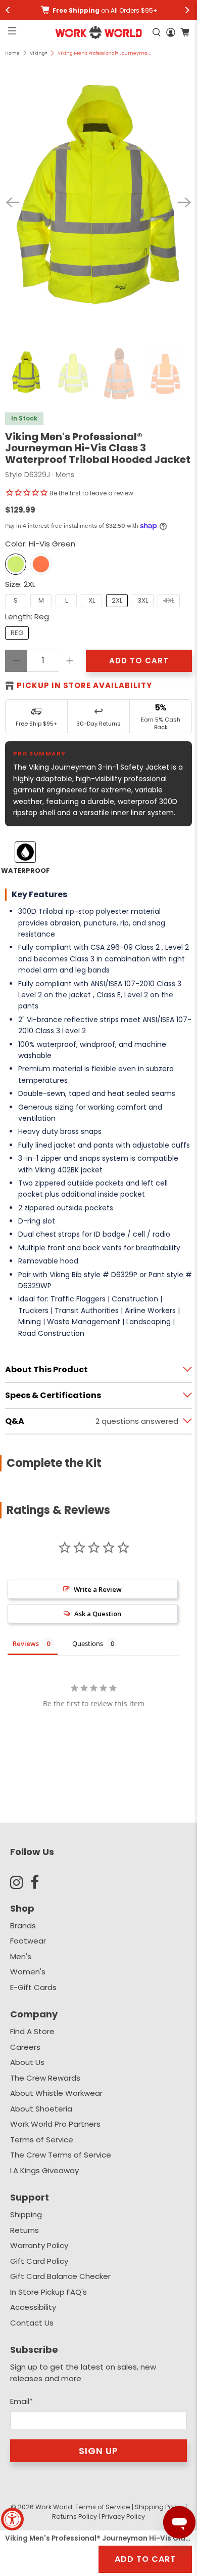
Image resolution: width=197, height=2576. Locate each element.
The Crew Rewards (45, 2078)
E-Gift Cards (33, 1987)
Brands (23, 1926)
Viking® (38, 53)
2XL (117, 600)
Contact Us (32, 2323)
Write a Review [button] (98, 1589)
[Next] (184, 202)
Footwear (28, 1941)
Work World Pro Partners (55, 2124)
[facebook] (40, 1882)
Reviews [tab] (26, 1643)
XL (92, 600)
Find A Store (32, 2031)
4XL (169, 600)
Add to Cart (145, 2559)
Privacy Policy (123, 2517)
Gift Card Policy (39, 2261)
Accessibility (33, 2307)
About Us (27, 2062)
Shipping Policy (159, 2507)
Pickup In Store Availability (84, 685)
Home (12, 53)
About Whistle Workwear (56, 2093)
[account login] (171, 32)
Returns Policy (75, 2517)
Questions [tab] (88, 1643)
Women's (28, 1972)
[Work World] (99, 32)
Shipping (26, 2214)
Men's (21, 1956)
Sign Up (98, 2451)
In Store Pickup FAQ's (48, 2292)
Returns (24, 2230)
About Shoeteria (41, 2109)
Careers (25, 2047)
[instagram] (20, 1882)
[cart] (185, 32)
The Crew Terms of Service (61, 2155)
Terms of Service (42, 2140)
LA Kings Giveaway (44, 2170)
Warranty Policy (39, 2245)
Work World (54, 2507)
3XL (143, 600)
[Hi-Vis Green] (16, 564)
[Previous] (13, 202)
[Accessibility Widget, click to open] (12, 2519)
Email (21, 2401)
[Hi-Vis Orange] (41, 564)
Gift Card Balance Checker (60, 2276)
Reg (17, 633)
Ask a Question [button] (98, 1614)
